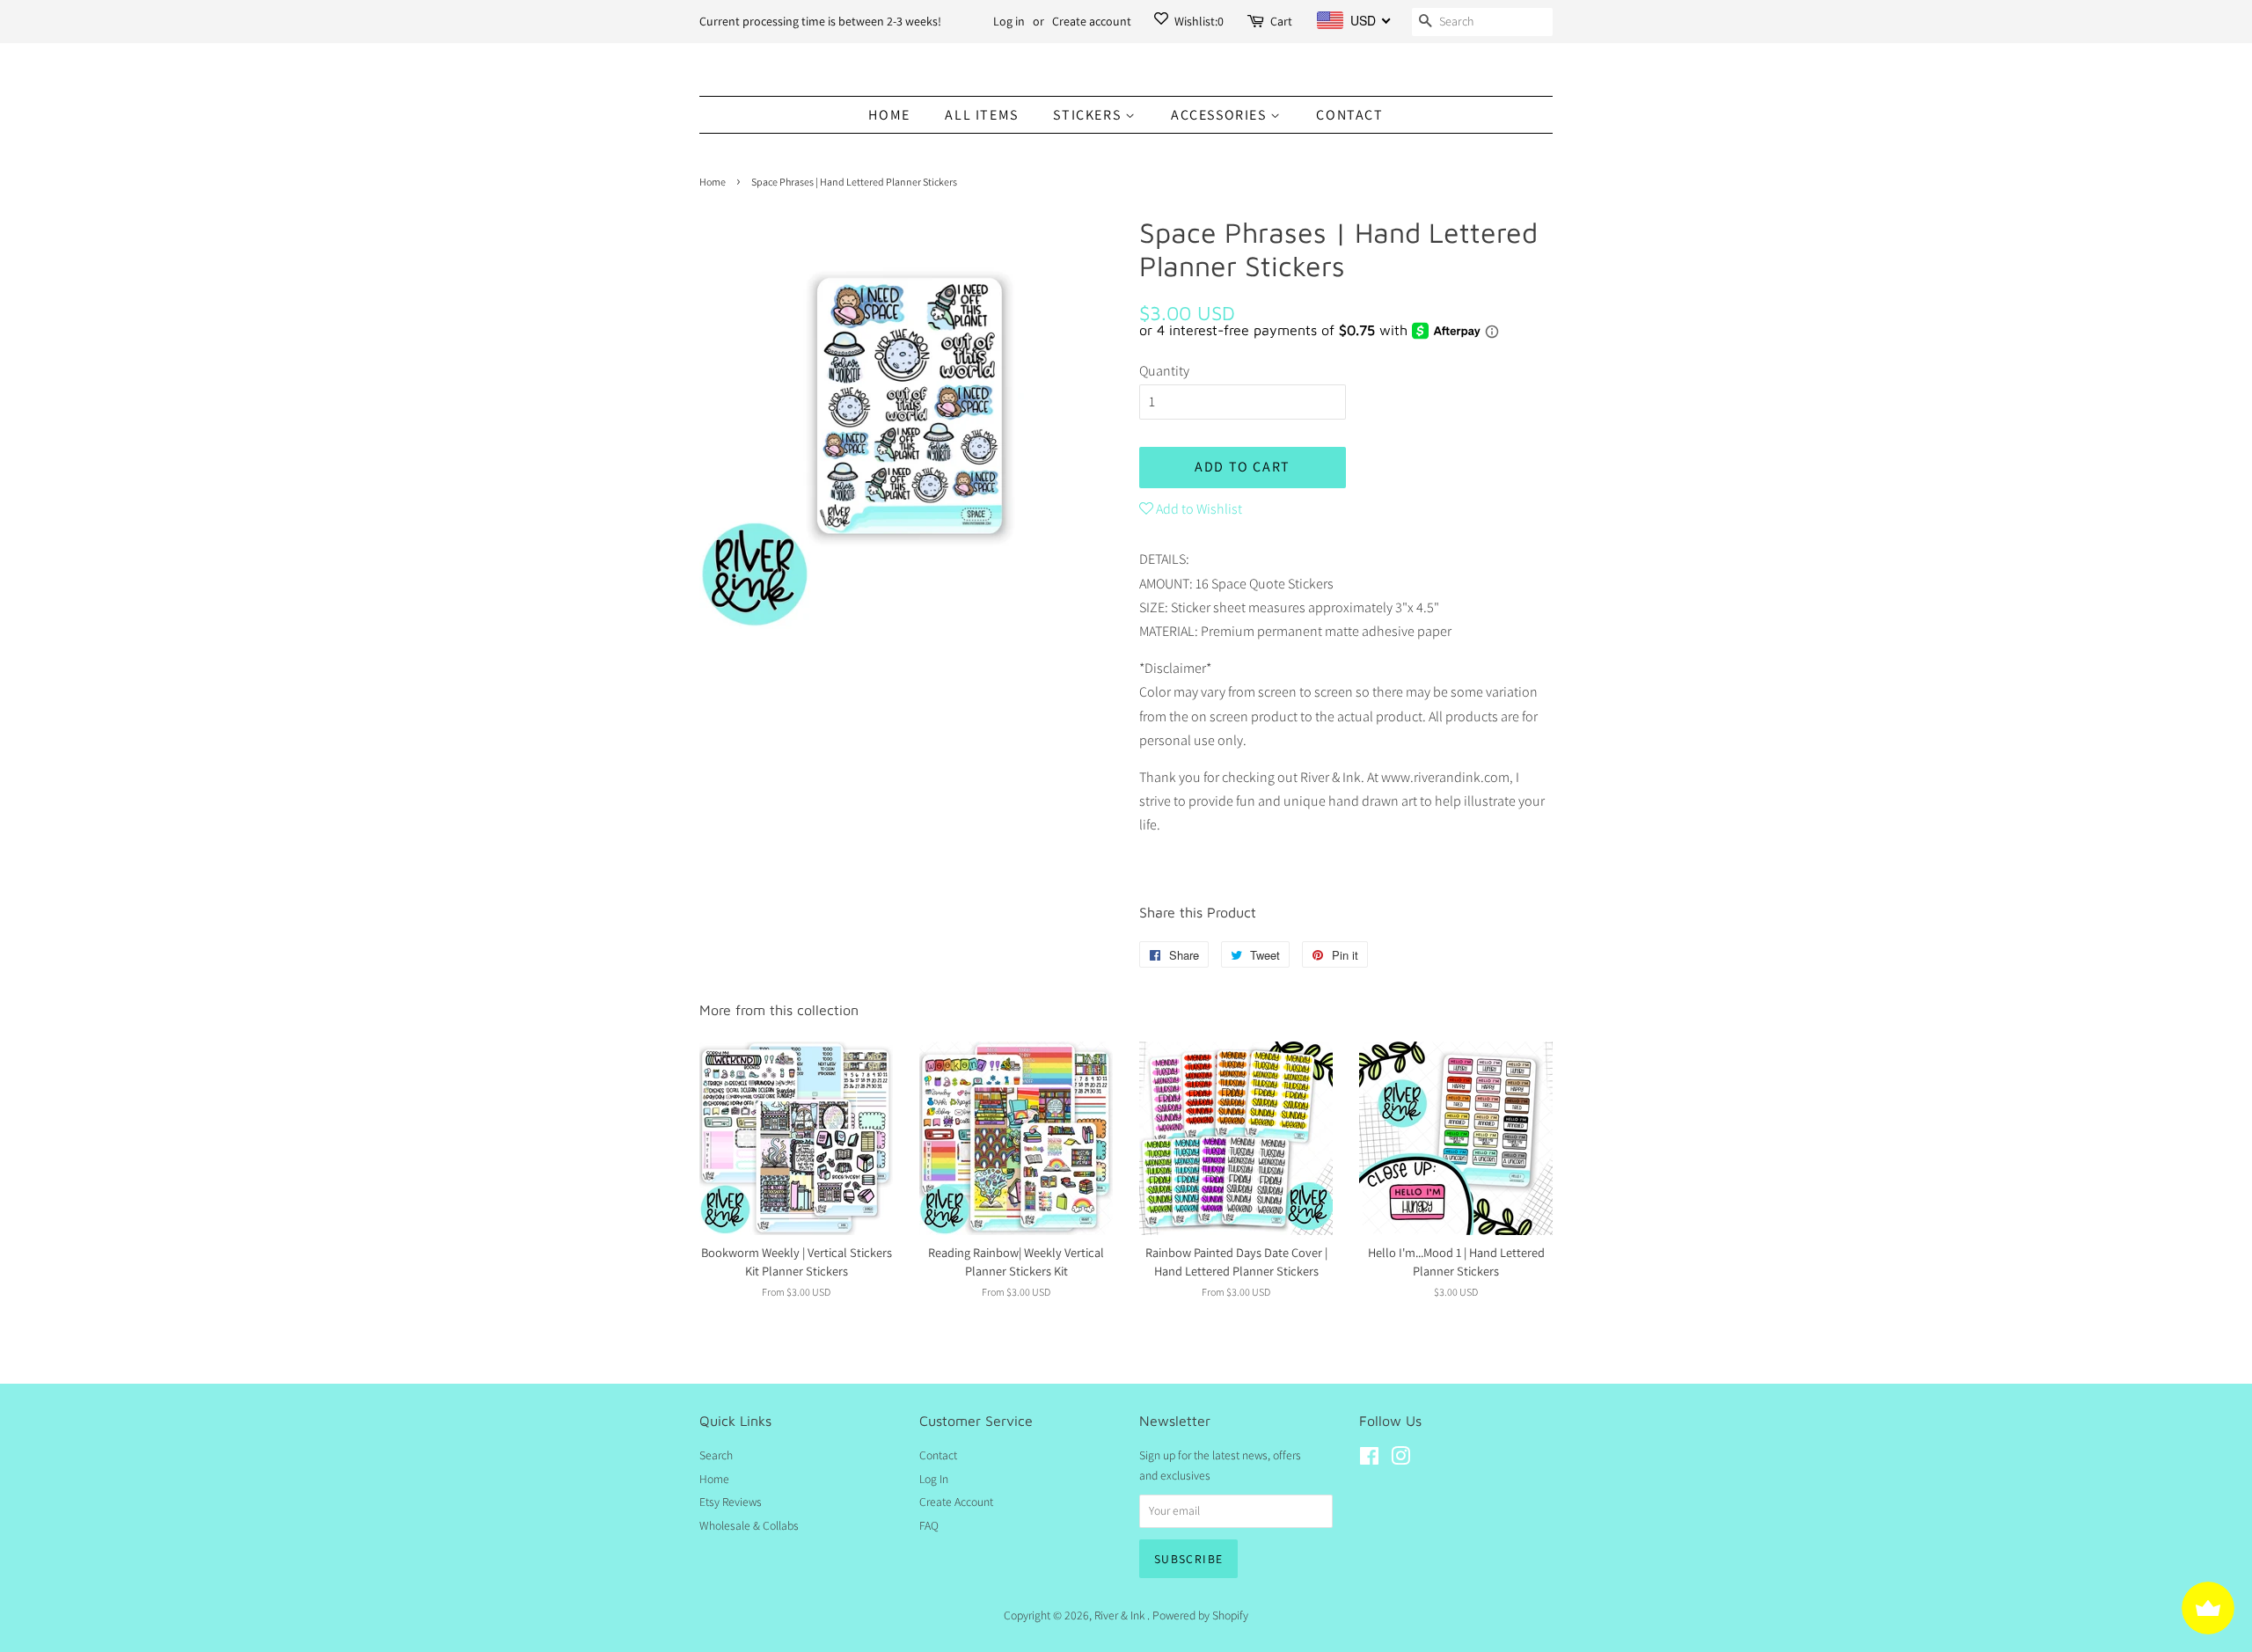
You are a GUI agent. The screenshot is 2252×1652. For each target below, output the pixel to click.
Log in (1009, 21)
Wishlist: (1198, 21)
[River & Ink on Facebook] (1369, 1459)
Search (716, 1455)
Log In (934, 1479)
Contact (1349, 115)
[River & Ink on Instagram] (1400, 1459)
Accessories (1221, 115)
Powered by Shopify (1200, 1615)
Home (889, 115)
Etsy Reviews (731, 1502)
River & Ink (1121, 1615)
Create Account (956, 1502)
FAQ (929, 1525)
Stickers (1089, 115)
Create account (1092, 21)
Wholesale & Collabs (749, 1525)
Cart (1281, 21)
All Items (981, 115)
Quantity (1164, 371)
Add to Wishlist (1198, 509)
